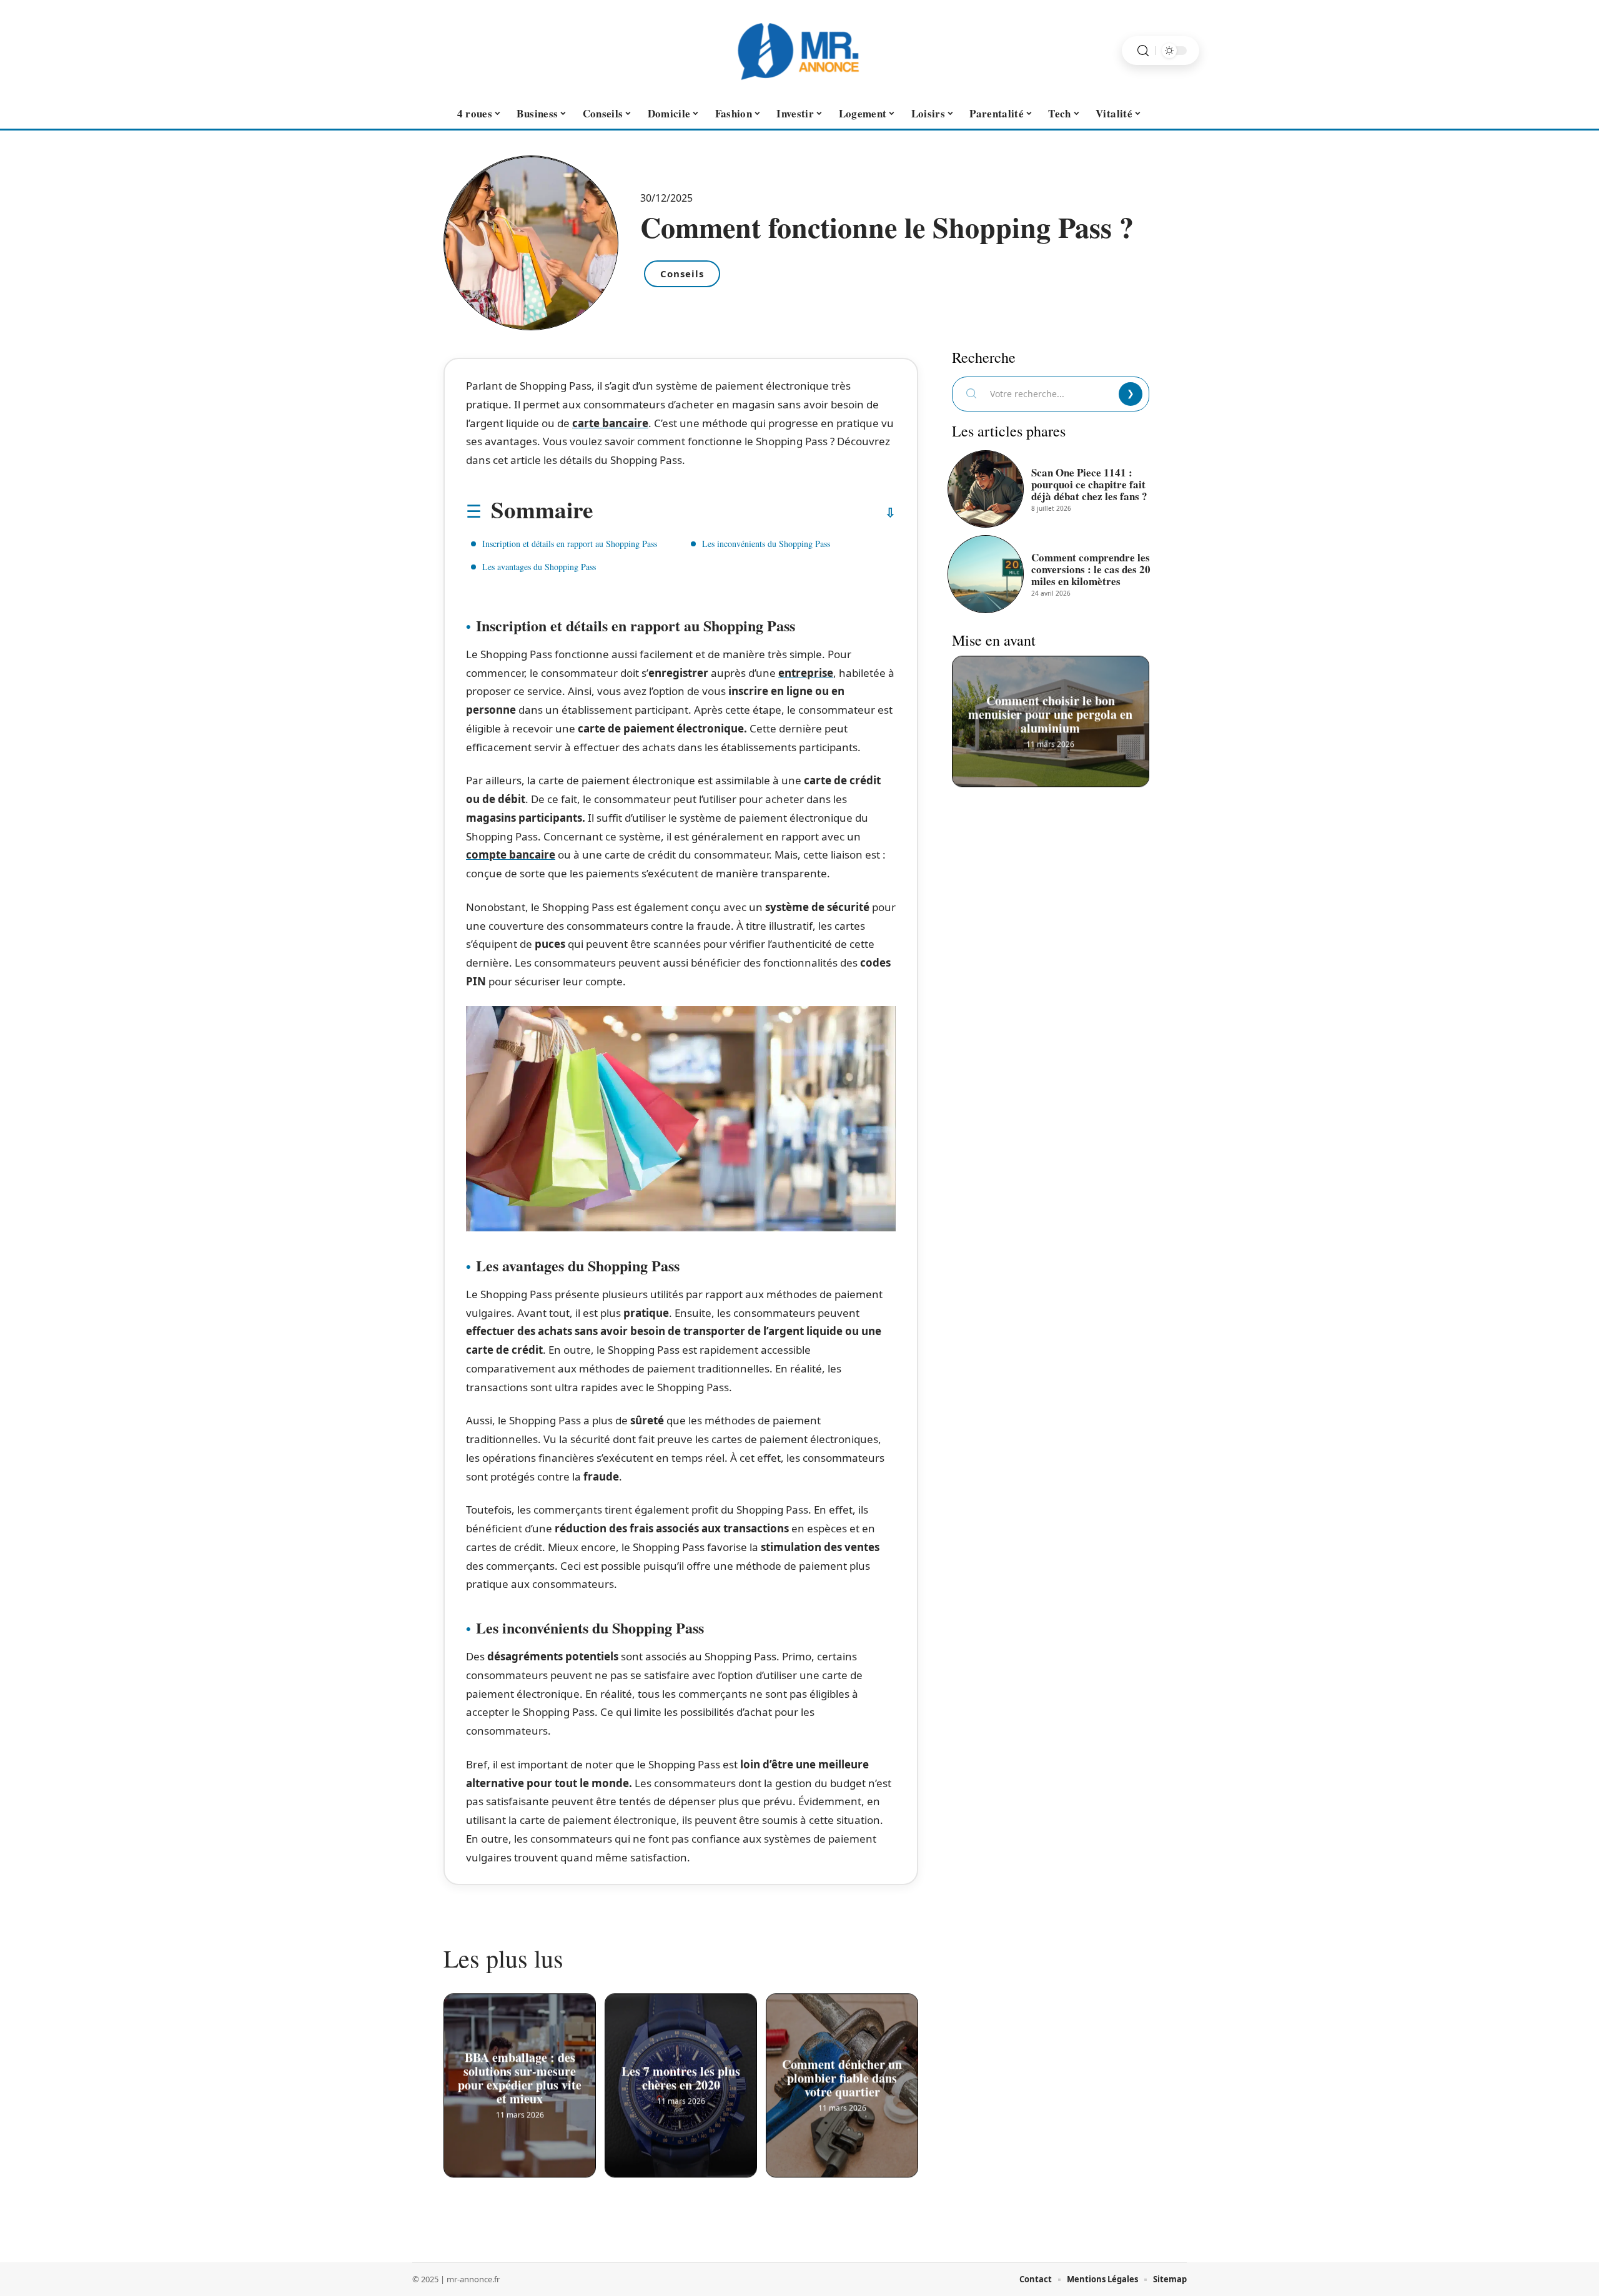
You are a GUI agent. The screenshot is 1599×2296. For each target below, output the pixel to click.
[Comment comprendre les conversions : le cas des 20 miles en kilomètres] (986, 574)
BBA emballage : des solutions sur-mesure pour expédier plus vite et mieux (520, 2080)
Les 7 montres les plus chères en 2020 (681, 2080)
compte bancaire (511, 855)
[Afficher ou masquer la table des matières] (744, 513)
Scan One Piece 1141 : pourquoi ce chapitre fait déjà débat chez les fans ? (1089, 484)
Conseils (682, 273)
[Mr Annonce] (799, 51)
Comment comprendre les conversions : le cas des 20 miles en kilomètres (1091, 569)
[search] (1143, 51)
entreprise (806, 673)
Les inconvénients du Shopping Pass (766, 544)
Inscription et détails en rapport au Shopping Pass (570, 544)
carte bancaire (610, 423)
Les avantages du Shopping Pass (539, 567)
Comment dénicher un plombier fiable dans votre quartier (842, 2080)
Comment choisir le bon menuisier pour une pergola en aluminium (1051, 716)
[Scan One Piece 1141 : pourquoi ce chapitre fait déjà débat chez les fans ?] (986, 489)
